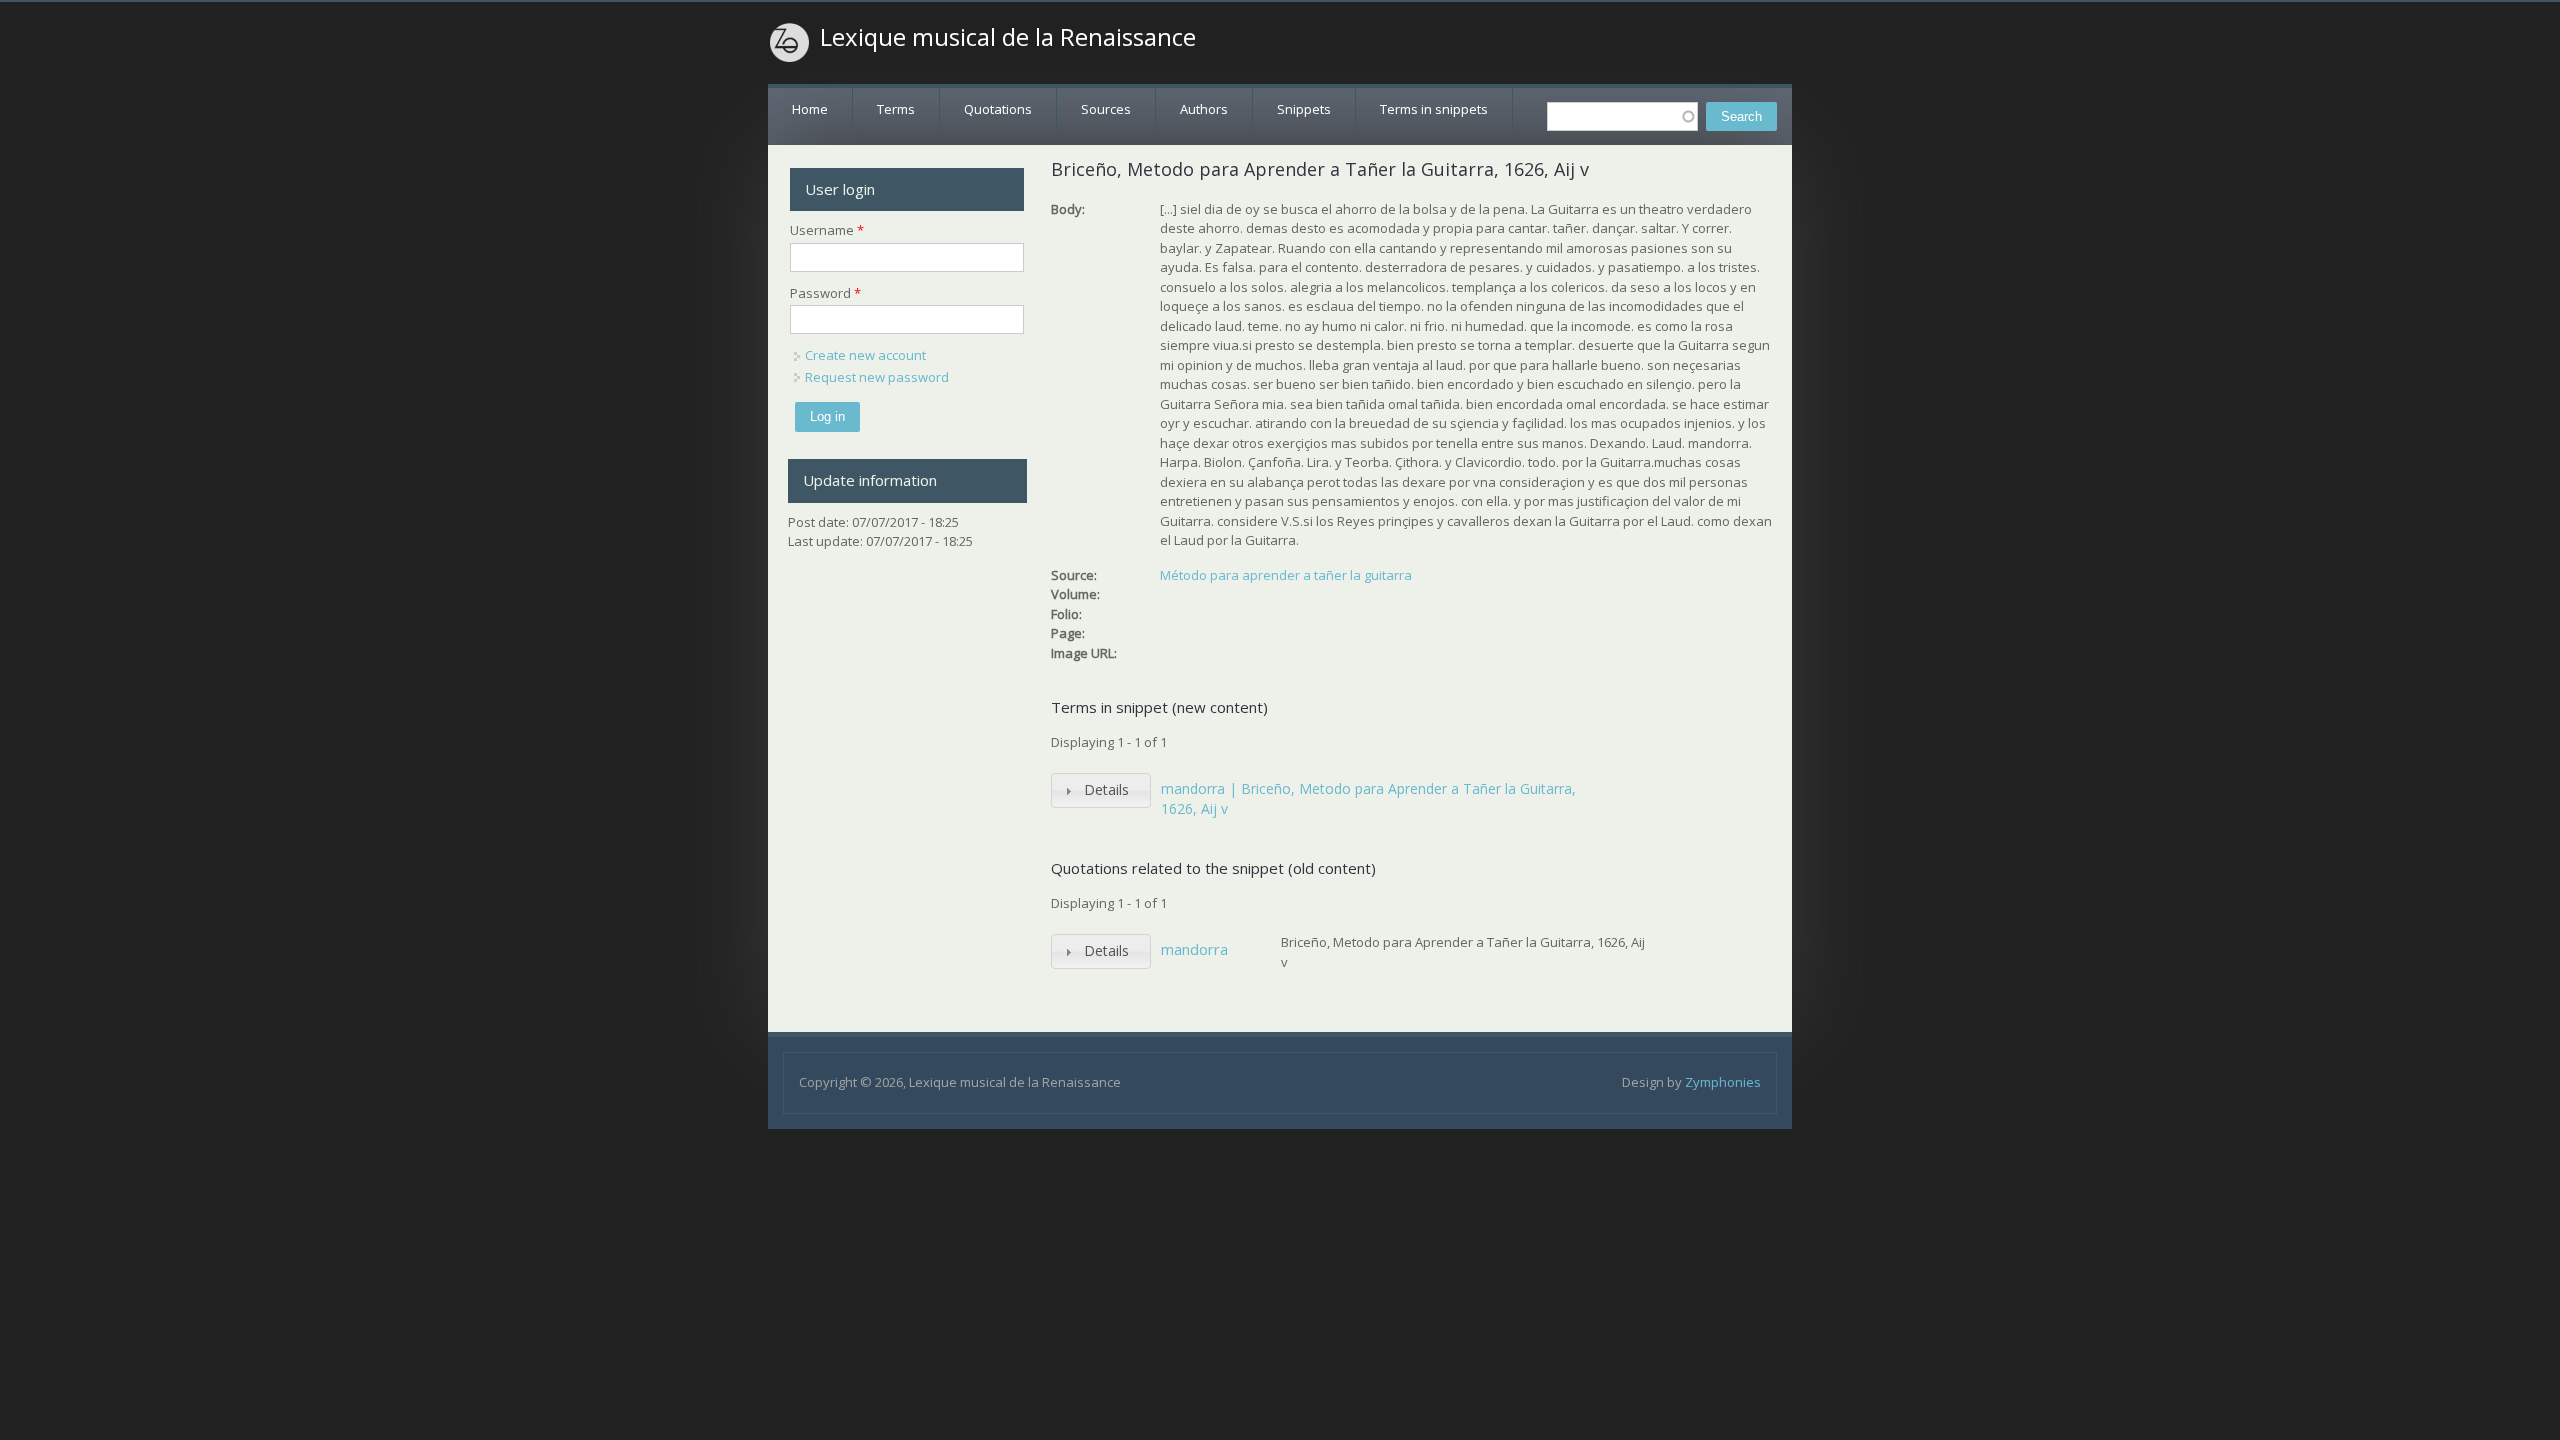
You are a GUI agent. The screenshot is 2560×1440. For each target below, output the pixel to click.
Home (810, 109)
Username (827, 230)
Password (825, 293)
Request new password (877, 377)
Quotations (998, 109)
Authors (1204, 109)
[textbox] (1622, 116)
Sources (1106, 109)
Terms (896, 109)
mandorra (1194, 949)
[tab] (1101, 790)
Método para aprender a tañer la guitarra (1286, 575)
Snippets (1304, 109)
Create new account (865, 355)
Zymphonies (1723, 1082)
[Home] (790, 43)
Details (1106, 789)
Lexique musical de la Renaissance (1008, 37)
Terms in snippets (1434, 109)
